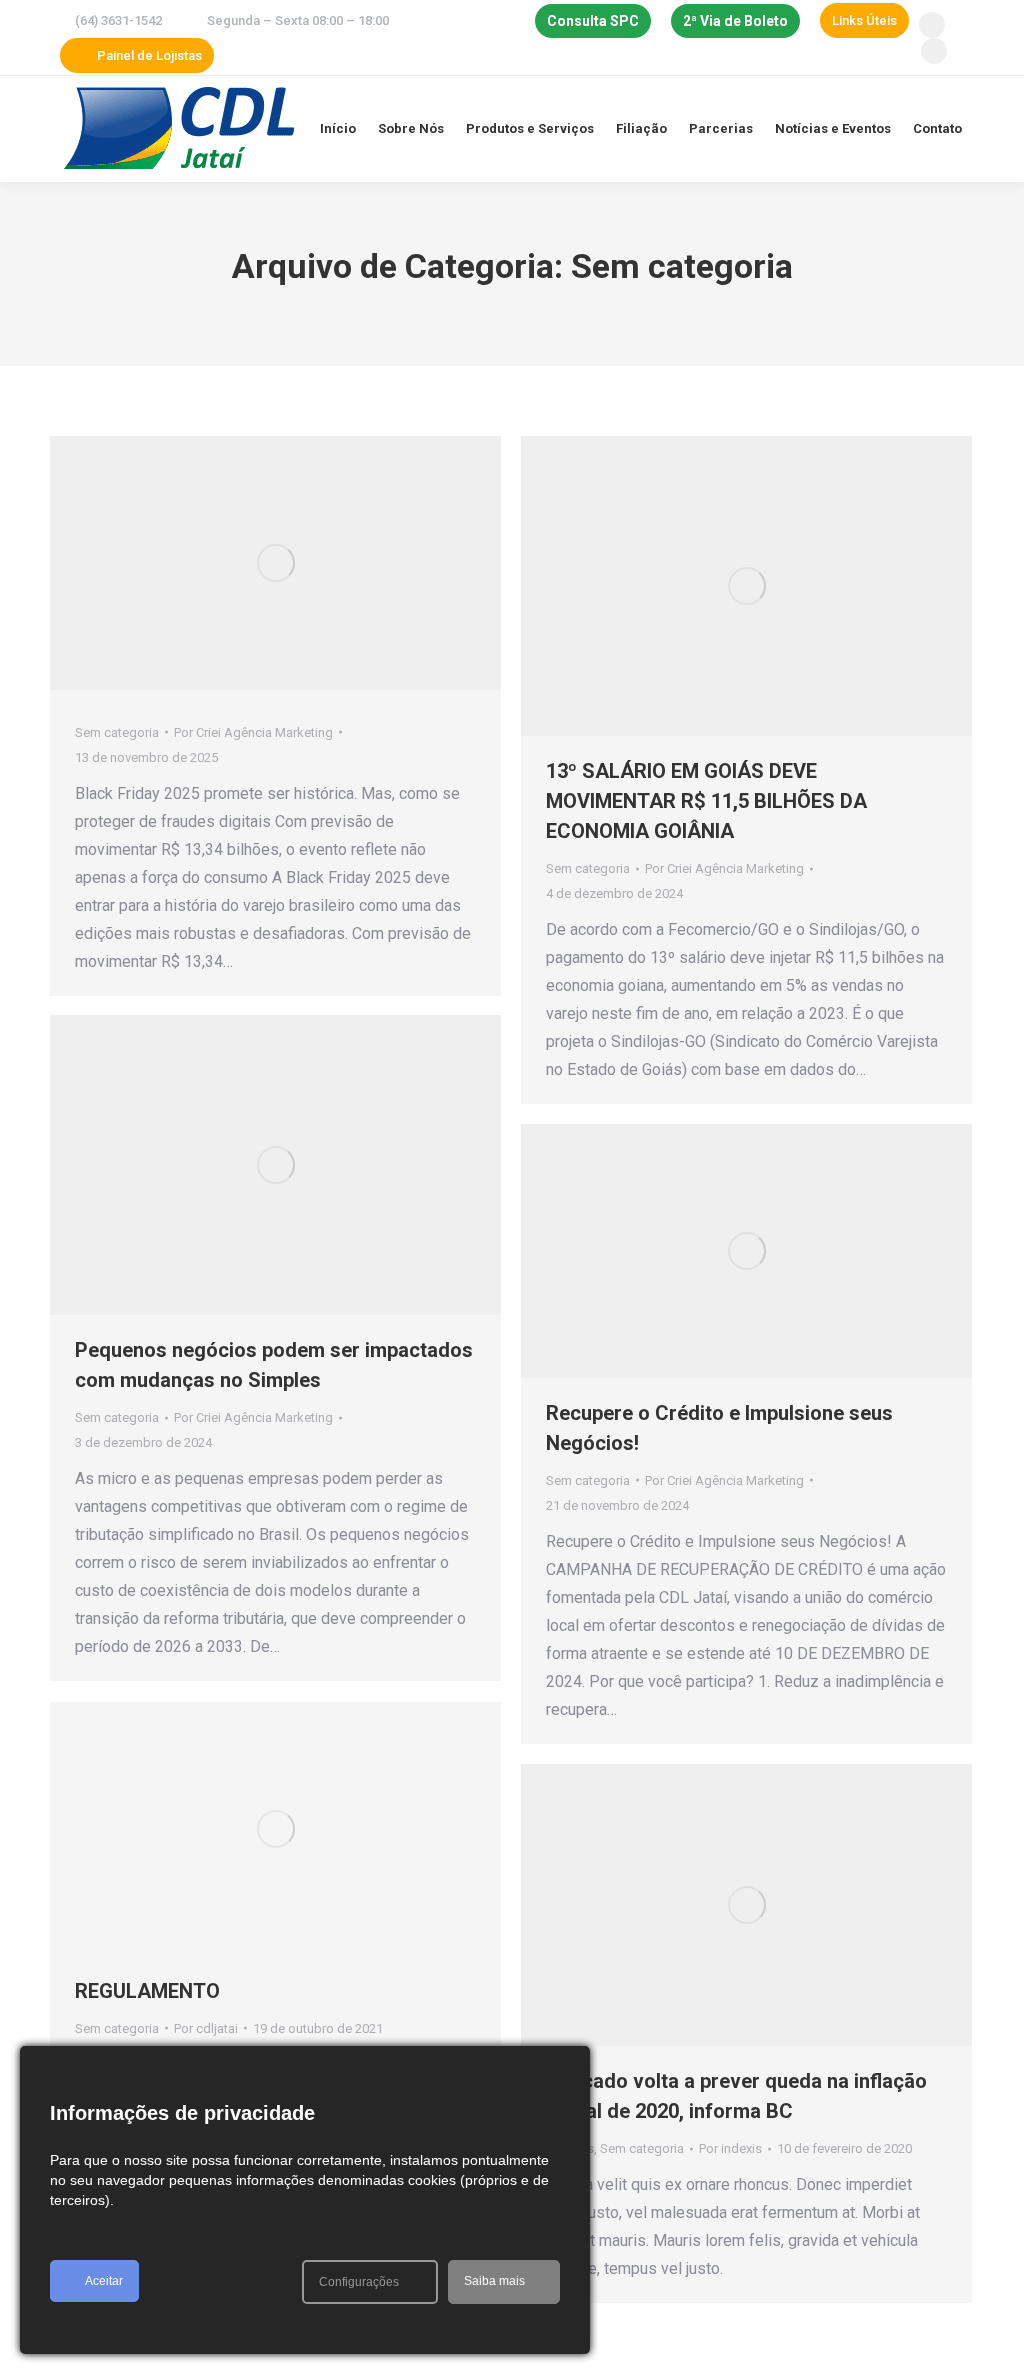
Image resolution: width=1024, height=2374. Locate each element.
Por (253, 732)
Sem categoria (117, 732)
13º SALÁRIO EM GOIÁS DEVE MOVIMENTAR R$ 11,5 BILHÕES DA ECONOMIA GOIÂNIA (706, 801)
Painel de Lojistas (149, 55)
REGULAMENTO (147, 1991)
